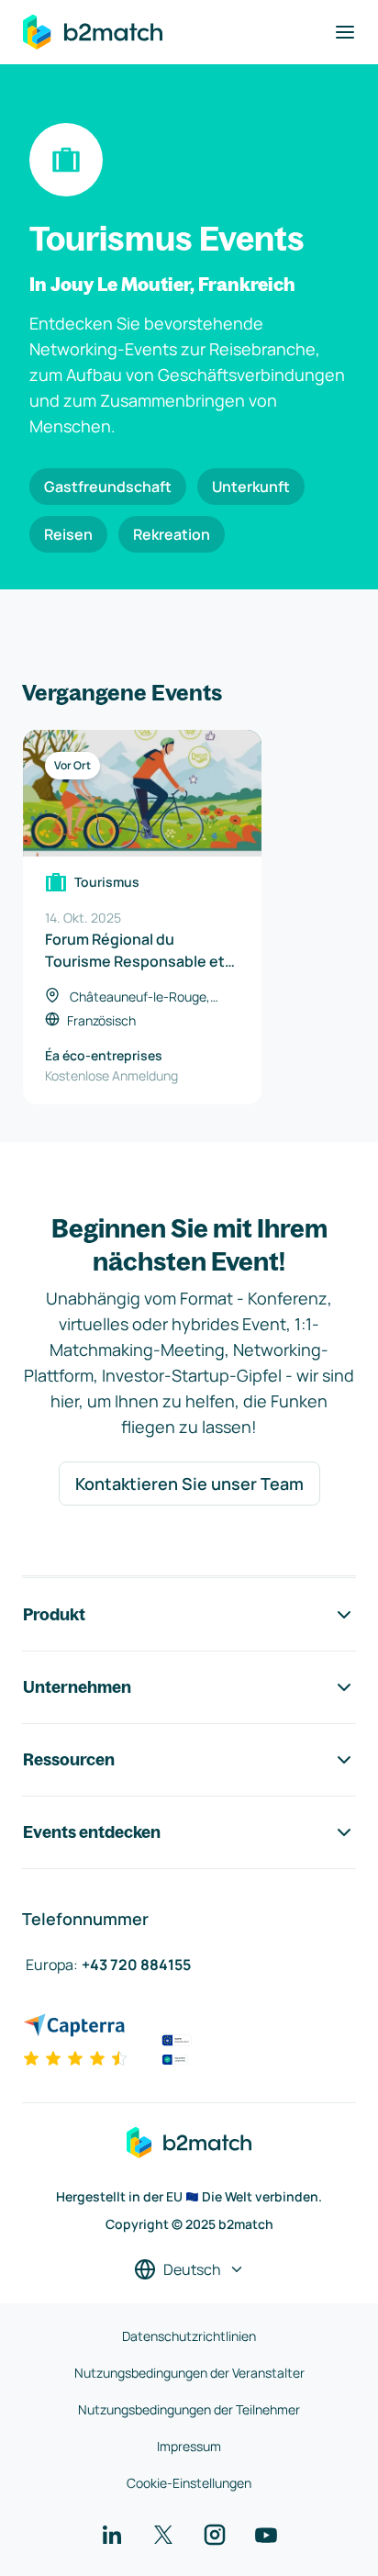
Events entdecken (92, 1832)
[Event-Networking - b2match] (93, 32)
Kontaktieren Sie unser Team (189, 1484)
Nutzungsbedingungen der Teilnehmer (189, 2409)
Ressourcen (69, 1759)
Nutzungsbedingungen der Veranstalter (189, 2373)
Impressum (189, 2446)
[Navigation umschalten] (345, 32)
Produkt (54, 1614)
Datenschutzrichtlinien (189, 2336)
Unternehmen (77, 1687)
